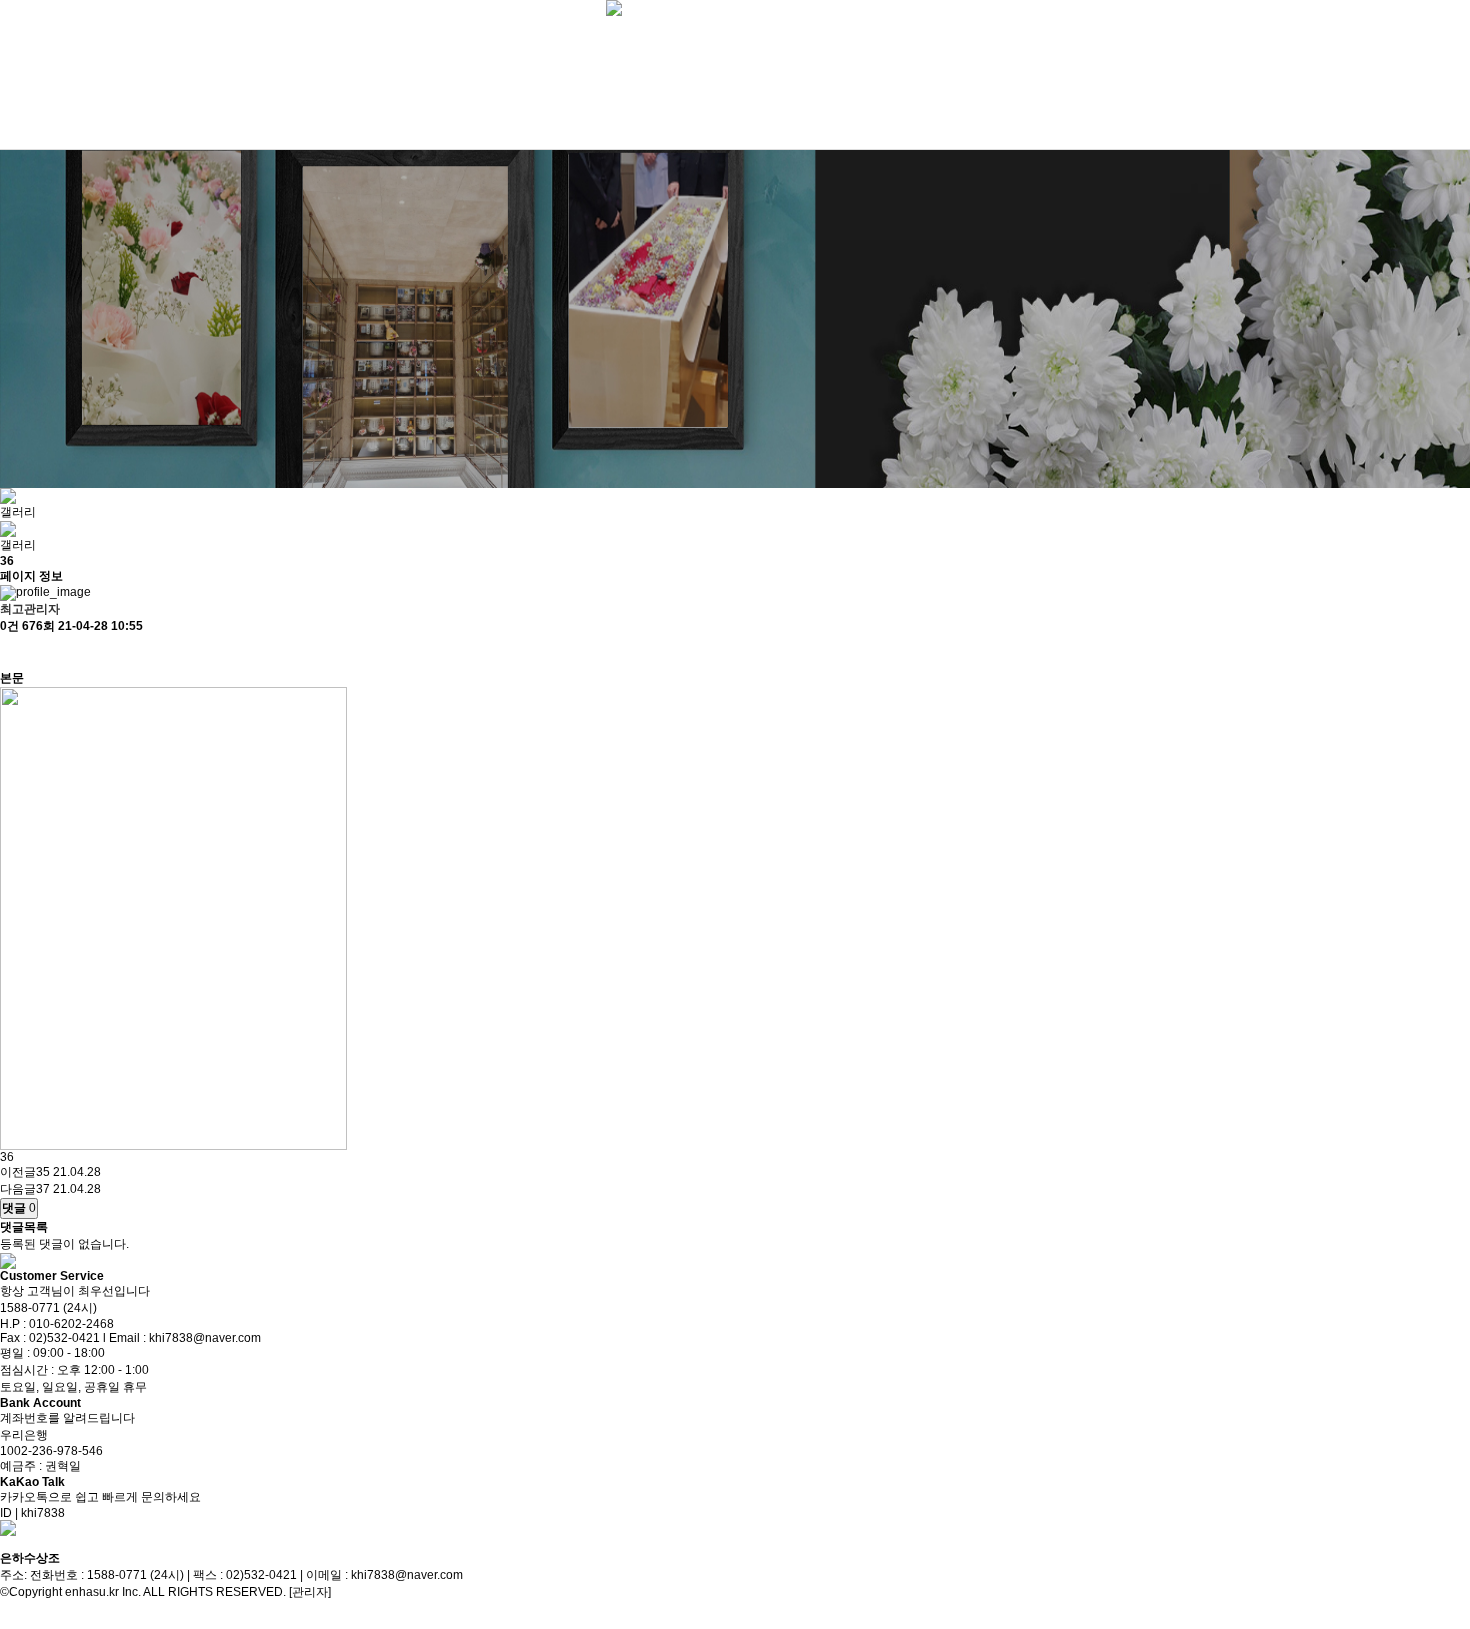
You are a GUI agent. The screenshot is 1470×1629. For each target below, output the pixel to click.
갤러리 (18, 512)
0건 (9, 626)
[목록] (10, 652)
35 (43, 1172)
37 (43, 1189)
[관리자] (310, 1592)
